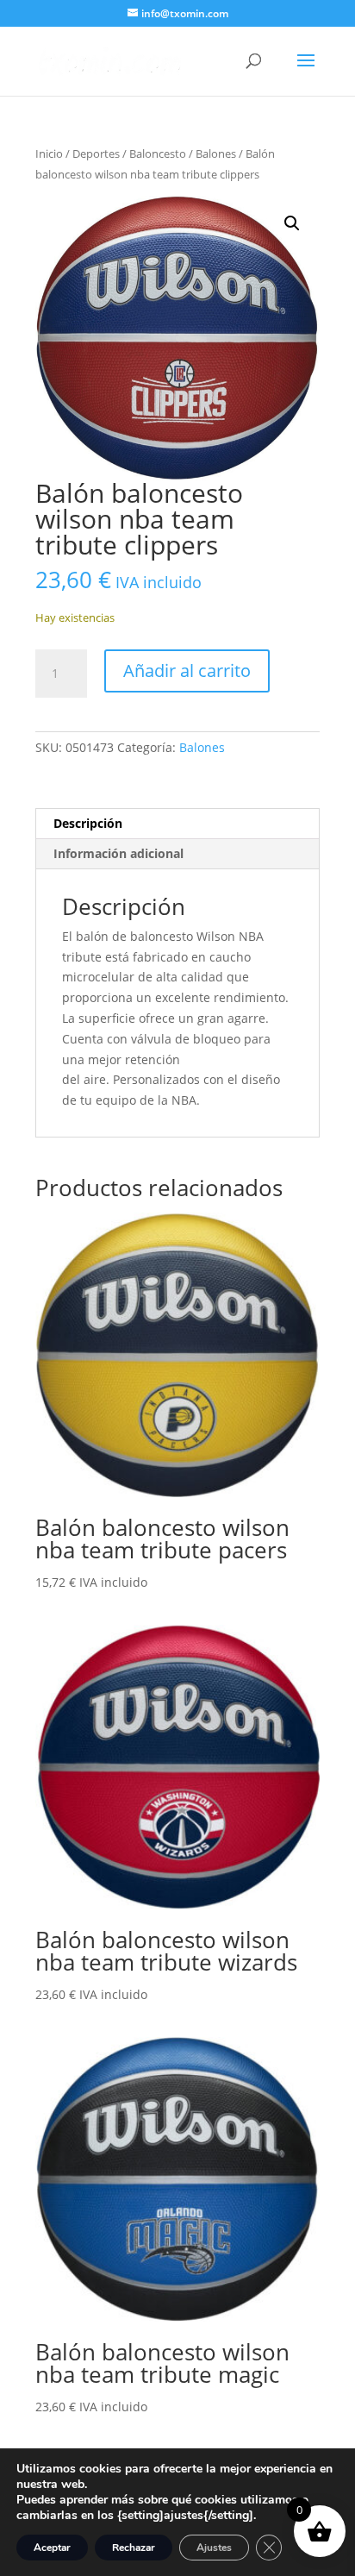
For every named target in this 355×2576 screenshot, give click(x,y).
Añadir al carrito (187, 671)
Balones (216, 154)
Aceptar (52, 2548)
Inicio (49, 154)
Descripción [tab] (88, 823)
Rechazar (134, 2548)
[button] (292, 223)
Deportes (96, 154)
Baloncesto (158, 154)
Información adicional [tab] (118, 853)
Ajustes (214, 2548)
